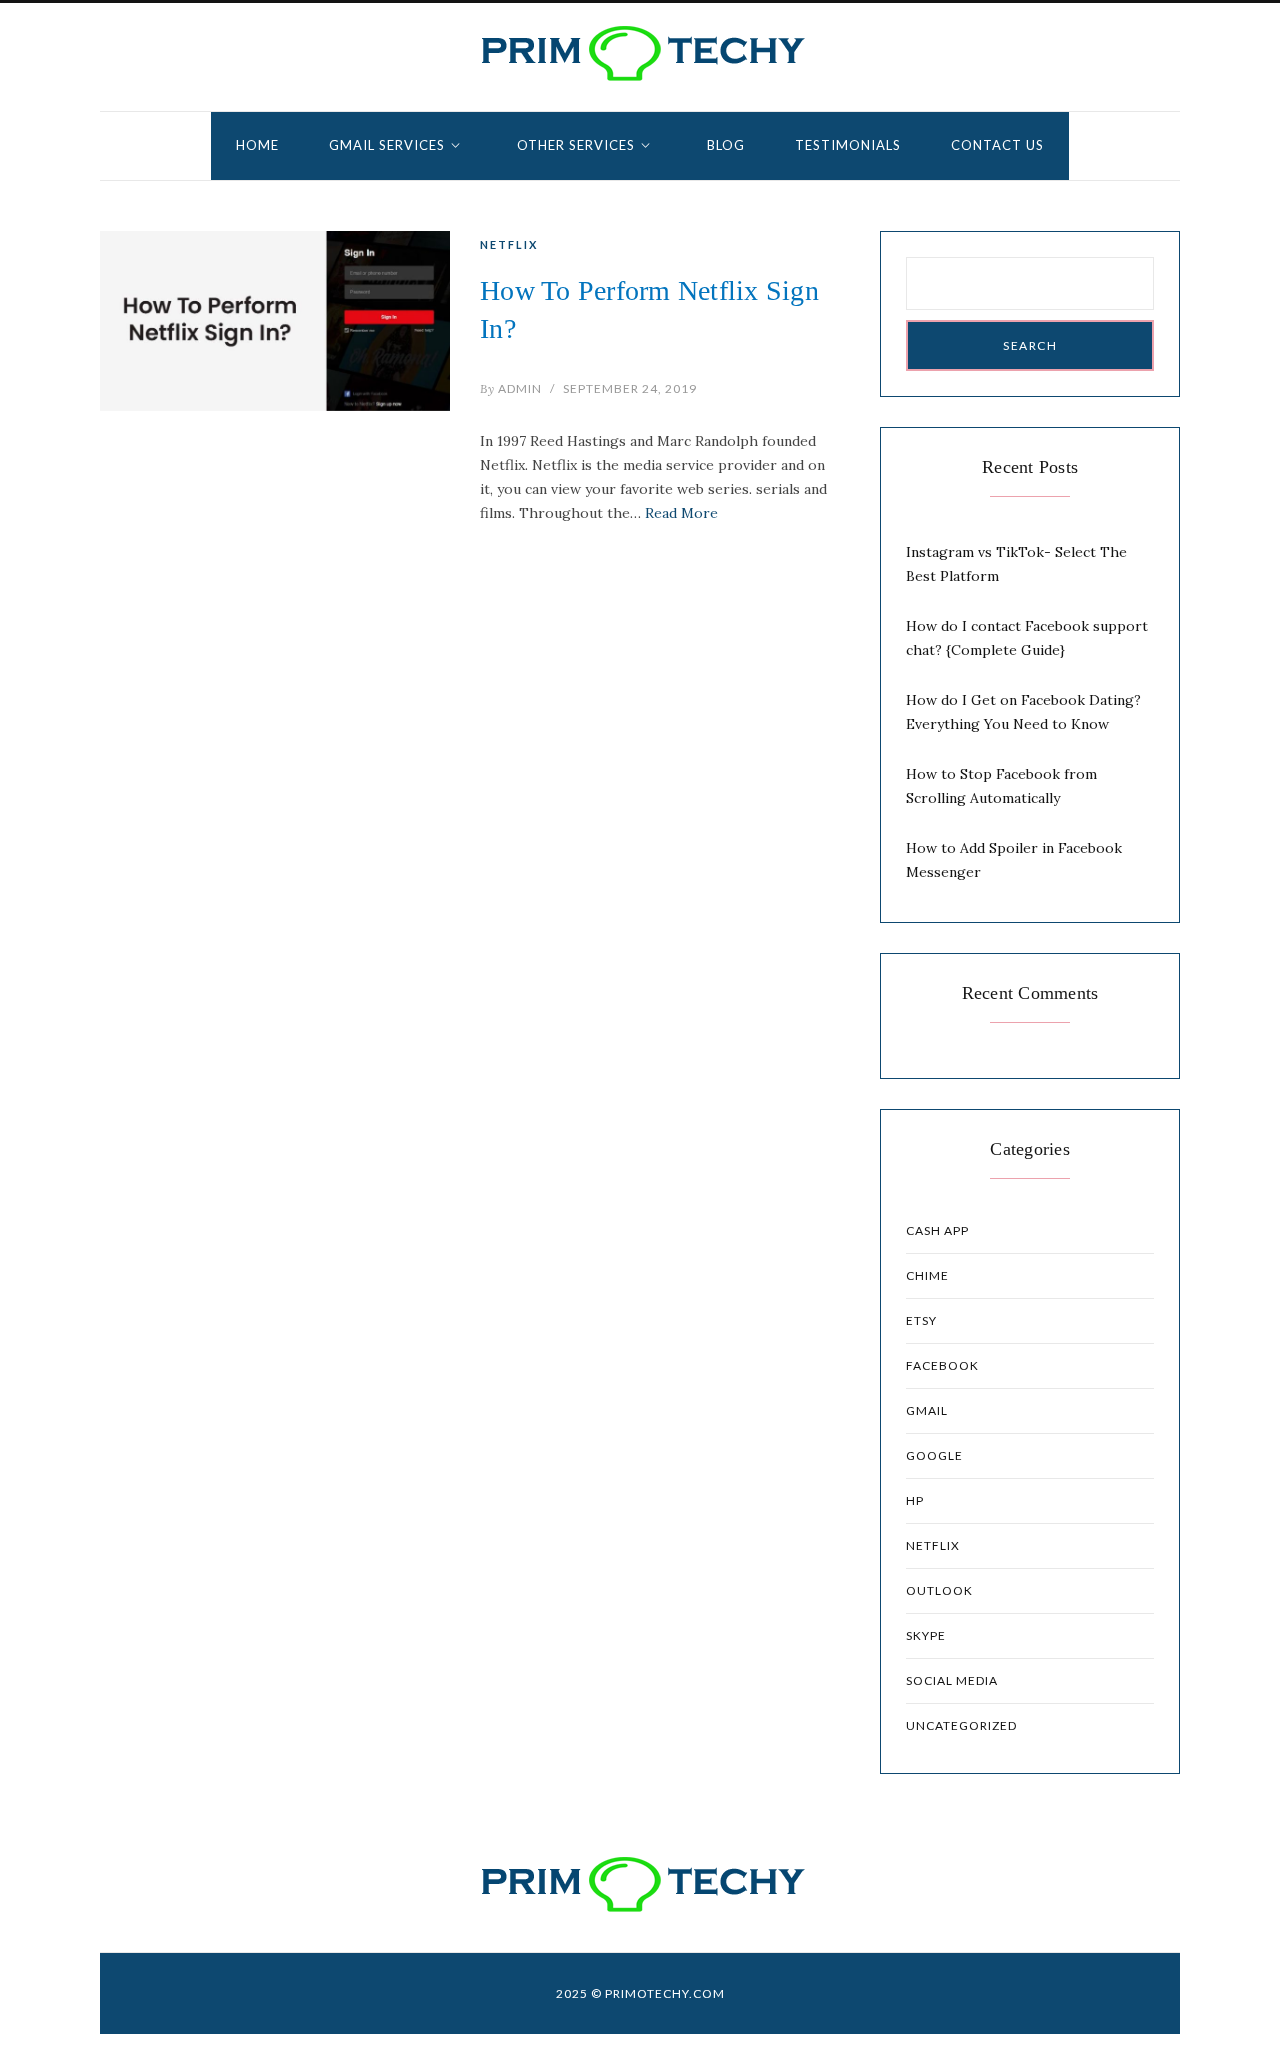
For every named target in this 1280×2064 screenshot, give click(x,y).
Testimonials (848, 145)
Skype (926, 1635)
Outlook (939, 1590)
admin (511, 388)
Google (934, 1455)
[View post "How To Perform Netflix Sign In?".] (275, 321)
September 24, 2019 (630, 388)
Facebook (942, 1365)
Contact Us (997, 145)
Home (257, 145)
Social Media (952, 1680)
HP (915, 1500)
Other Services (576, 145)
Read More (681, 513)
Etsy (921, 1320)
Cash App (937, 1230)
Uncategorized (961, 1725)
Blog (726, 145)
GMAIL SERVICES (387, 145)
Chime (927, 1275)
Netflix (509, 244)
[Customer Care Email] (640, 53)
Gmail (927, 1410)
